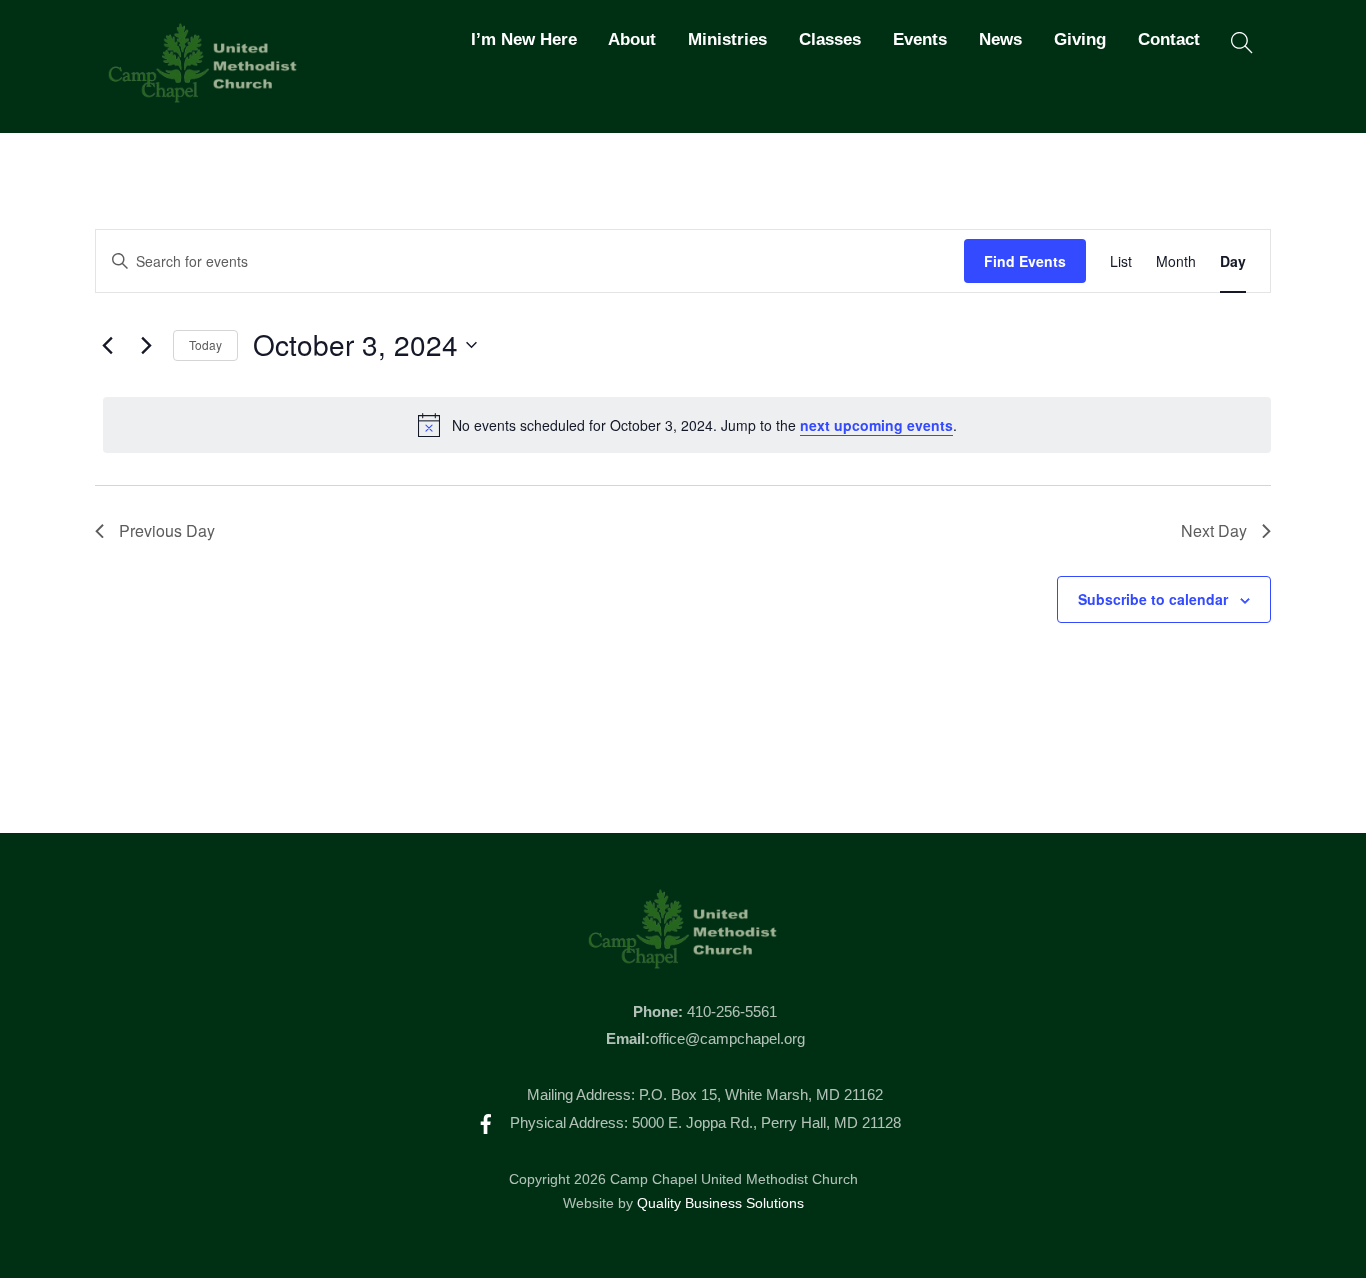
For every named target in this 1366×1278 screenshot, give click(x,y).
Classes (830, 39)
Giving (1080, 39)
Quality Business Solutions (720, 1203)
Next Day (1214, 530)
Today (205, 344)
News (1000, 39)
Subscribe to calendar (1153, 599)
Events (920, 39)
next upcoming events (876, 425)
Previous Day (167, 530)
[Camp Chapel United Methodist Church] (203, 94)
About (632, 39)
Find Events (1025, 261)
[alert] (687, 425)
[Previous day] (107, 345)
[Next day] (146, 345)
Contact (1169, 39)
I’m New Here (524, 39)
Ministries (727, 39)
